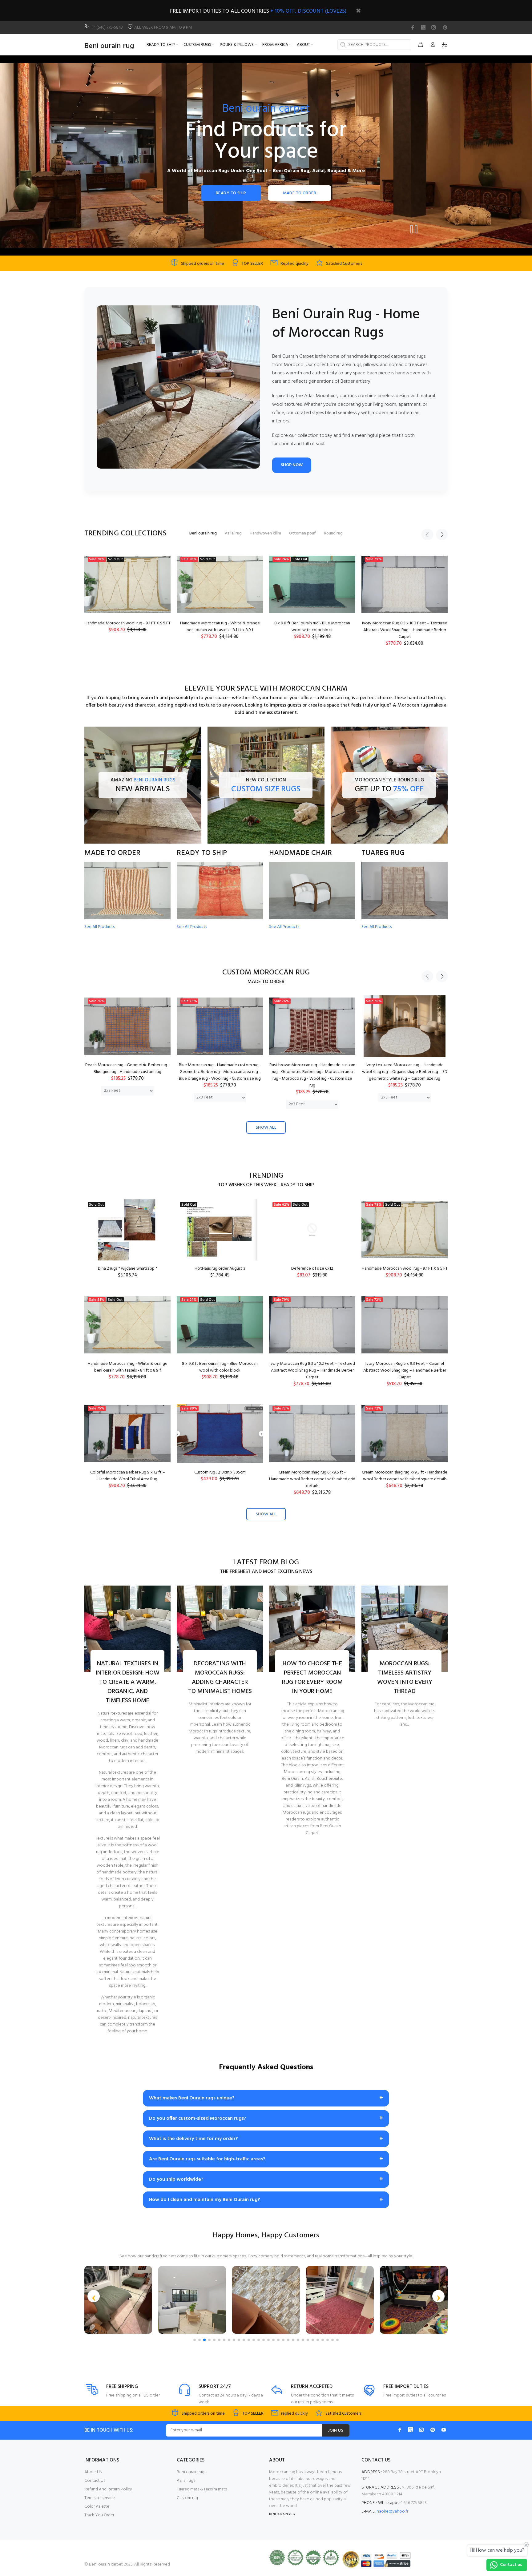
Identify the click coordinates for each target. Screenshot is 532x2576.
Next (442, 534)
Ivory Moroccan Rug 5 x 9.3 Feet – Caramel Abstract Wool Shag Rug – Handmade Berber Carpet (220, 630)
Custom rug (187, 2498)
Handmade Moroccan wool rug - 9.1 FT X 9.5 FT (405, 1269)
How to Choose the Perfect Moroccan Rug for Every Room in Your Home (312, 1678)
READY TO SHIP (231, 193)
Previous (427, 534)
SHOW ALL (266, 1128)
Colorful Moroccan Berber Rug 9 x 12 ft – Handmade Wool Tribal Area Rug (312, 627)
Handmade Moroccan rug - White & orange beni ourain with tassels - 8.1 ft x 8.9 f (128, 1367)
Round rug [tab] (333, 533)
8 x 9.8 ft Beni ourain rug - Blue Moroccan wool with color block (220, 1367)
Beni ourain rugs (191, 2472)
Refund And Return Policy (108, 2489)
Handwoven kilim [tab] (265, 533)
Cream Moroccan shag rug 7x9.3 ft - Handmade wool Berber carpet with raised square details (405, 1476)
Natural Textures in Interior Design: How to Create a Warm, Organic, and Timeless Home (127, 1682)
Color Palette (97, 2507)
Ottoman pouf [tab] (302, 533)
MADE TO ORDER (300, 193)
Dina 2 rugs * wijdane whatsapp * (128, 1269)
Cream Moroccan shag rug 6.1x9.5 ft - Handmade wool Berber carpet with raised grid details (312, 1479)
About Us (93, 2472)
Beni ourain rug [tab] (203, 533)
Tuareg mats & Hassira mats (202, 2489)
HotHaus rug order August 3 (220, 1269)
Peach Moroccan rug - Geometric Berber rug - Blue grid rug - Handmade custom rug (127, 1068)
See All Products (99, 927)
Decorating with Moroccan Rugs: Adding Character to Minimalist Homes (220, 1678)
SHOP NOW (292, 465)
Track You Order (99, 2515)
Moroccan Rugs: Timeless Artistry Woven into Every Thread (405, 1678)
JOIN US (336, 2431)
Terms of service (100, 2498)
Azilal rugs (186, 2481)
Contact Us (95, 2481)
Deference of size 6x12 (312, 1269)
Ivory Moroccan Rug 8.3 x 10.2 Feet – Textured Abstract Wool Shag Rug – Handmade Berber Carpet (128, 630)
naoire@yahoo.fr (392, 2511)
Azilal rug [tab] (233, 533)
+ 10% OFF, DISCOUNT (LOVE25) (308, 11)
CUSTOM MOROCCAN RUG (266, 973)
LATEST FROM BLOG (266, 1563)
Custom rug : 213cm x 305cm (405, 623)
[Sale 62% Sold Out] (312, 1230)
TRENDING (266, 1176)
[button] (94, 2296)
